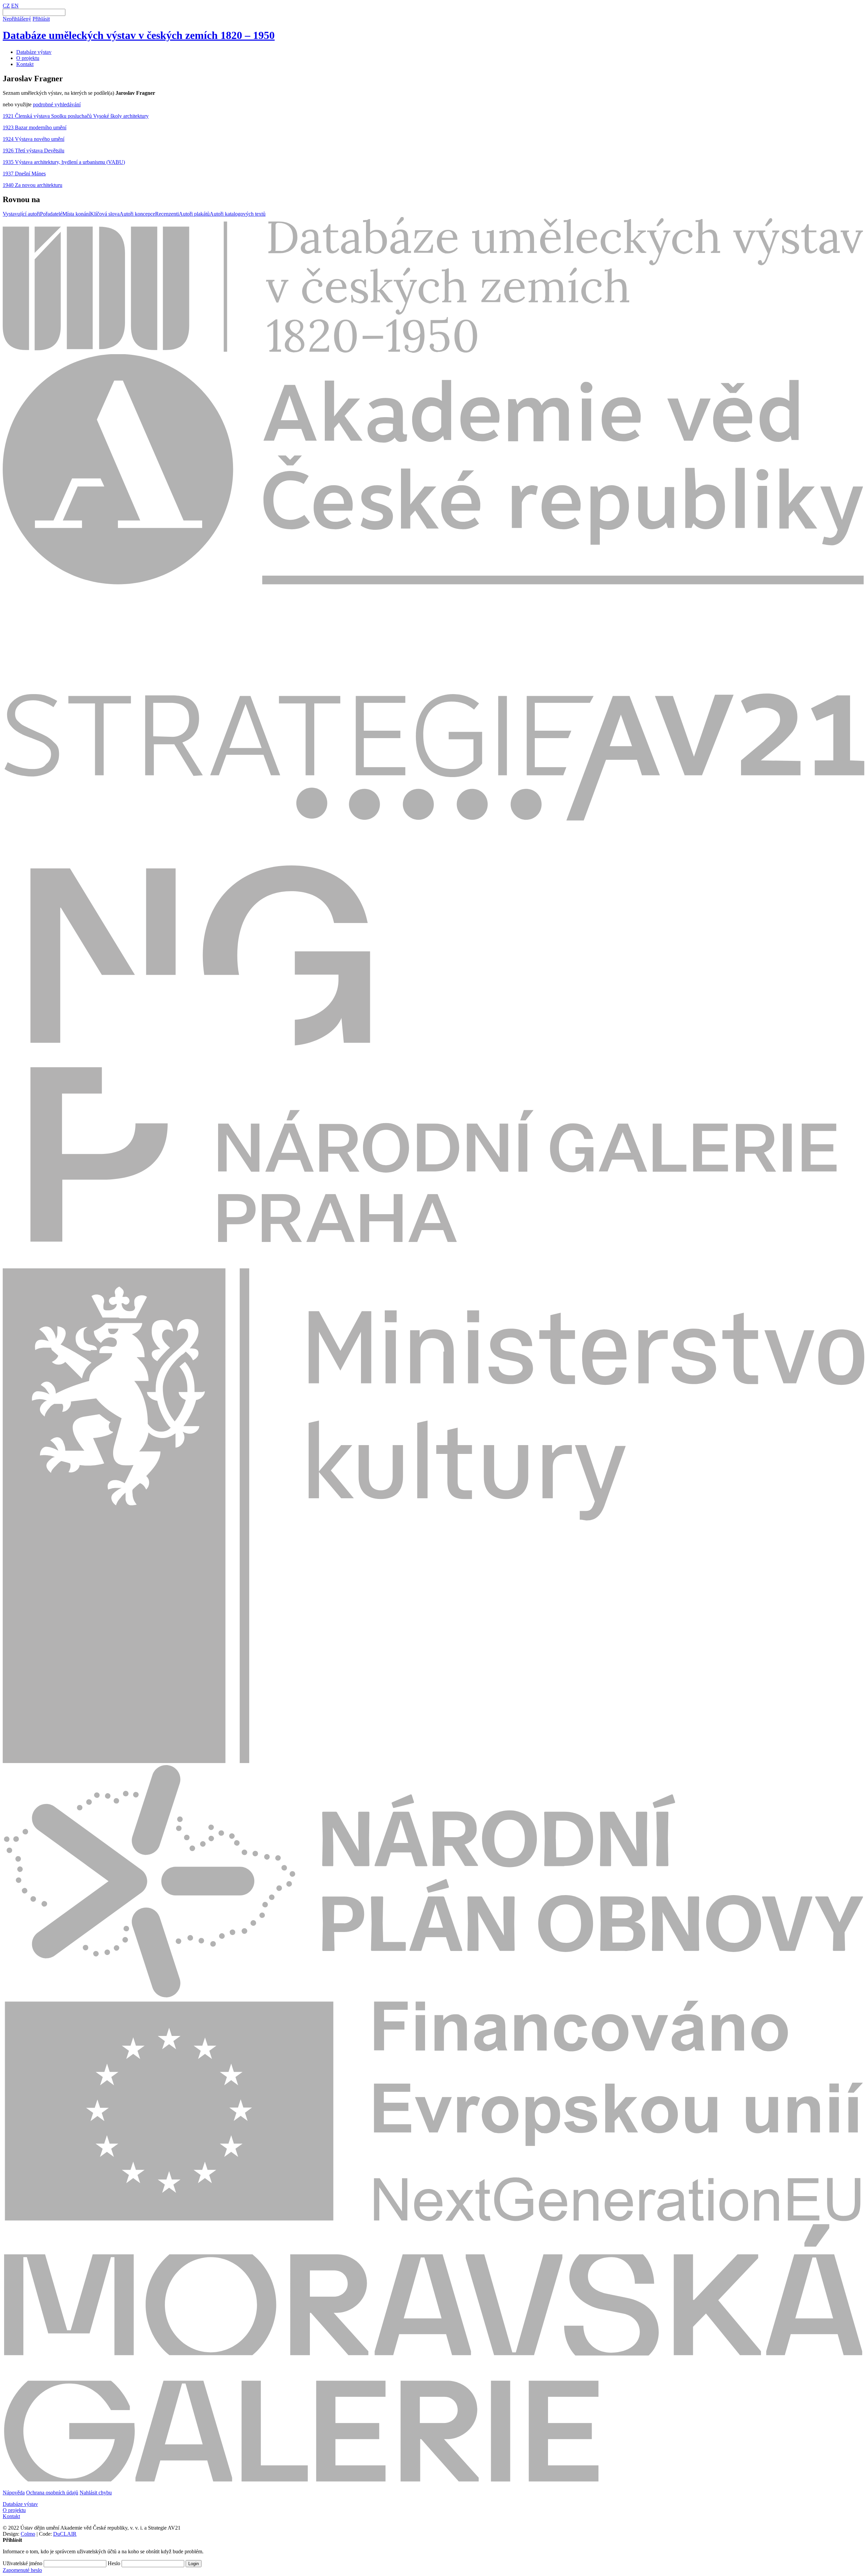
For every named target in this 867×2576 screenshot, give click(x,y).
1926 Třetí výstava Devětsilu (34, 151)
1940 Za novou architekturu (33, 185)
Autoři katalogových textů (238, 214)
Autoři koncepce (137, 214)
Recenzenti (167, 214)
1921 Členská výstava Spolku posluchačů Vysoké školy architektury (76, 116)
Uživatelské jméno (23, 2563)
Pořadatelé (51, 214)
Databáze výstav (34, 52)
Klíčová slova (105, 214)
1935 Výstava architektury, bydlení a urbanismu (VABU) (64, 162)
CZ (6, 6)
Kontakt (25, 64)
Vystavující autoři (21, 214)
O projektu (28, 58)
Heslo (114, 2563)
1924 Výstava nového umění (34, 139)
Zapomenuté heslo (22, 2570)
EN (15, 6)
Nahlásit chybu (96, 2493)
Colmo (28, 2534)
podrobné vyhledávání (57, 104)
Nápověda (14, 2493)
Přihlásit (41, 19)
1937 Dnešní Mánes (24, 174)
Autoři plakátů (194, 214)
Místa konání (76, 214)
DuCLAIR (65, 2534)
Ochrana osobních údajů (52, 2493)
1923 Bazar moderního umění (35, 127)
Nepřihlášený (17, 19)
